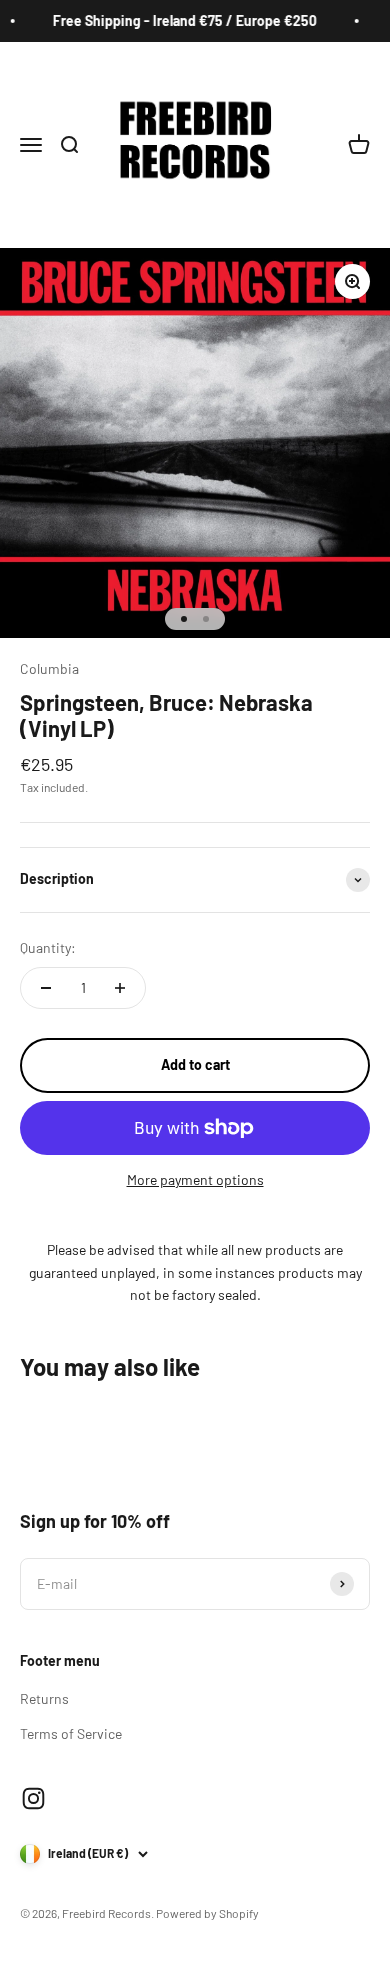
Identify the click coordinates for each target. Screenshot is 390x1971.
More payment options (195, 1179)
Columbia (49, 668)
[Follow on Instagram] (33, 1798)
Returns (44, 1698)
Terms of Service (71, 1733)
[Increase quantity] (120, 988)
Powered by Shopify (207, 1913)
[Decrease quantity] (46, 988)
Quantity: (48, 947)
